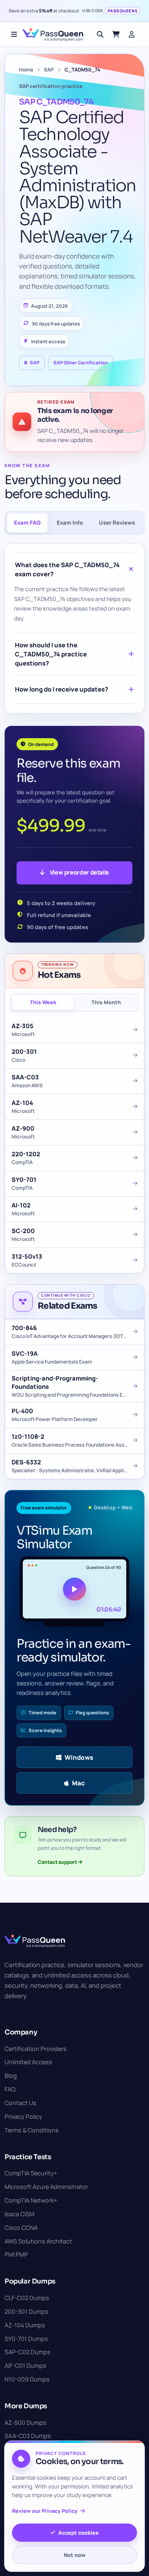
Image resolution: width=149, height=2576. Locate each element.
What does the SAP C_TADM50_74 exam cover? (67, 569)
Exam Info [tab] (70, 523)
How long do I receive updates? (61, 689)
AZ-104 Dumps (25, 2325)
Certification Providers (36, 2049)
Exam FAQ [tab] (27, 523)
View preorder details (79, 872)
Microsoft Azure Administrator (46, 2187)
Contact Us (20, 2103)
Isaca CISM (19, 2214)
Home (26, 70)
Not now (74, 2555)
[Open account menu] (132, 34)
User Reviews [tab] (117, 523)
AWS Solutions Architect (38, 2241)
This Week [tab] (43, 1002)
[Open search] (100, 34)
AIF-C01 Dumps (25, 2366)
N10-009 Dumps (27, 2379)
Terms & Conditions (32, 2130)
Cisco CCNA (21, 2228)
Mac (78, 1783)
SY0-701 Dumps (26, 2339)
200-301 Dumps (26, 2311)
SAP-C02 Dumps (28, 2352)
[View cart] (116, 34)
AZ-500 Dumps (25, 2423)
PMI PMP (16, 2254)
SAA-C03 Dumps (28, 2436)
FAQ (10, 2089)
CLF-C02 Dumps (27, 2298)
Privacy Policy (23, 2116)
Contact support (58, 1862)
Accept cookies (78, 2533)
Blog (11, 2076)
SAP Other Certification (81, 362)
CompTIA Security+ (31, 2173)
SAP (49, 70)
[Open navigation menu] (14, 34)
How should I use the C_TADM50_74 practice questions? (51, 654)
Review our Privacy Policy (45, 2511)
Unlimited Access (28, 2062)
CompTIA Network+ (31, 2200)
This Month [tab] (106, 1002)
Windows (79, 1757)
